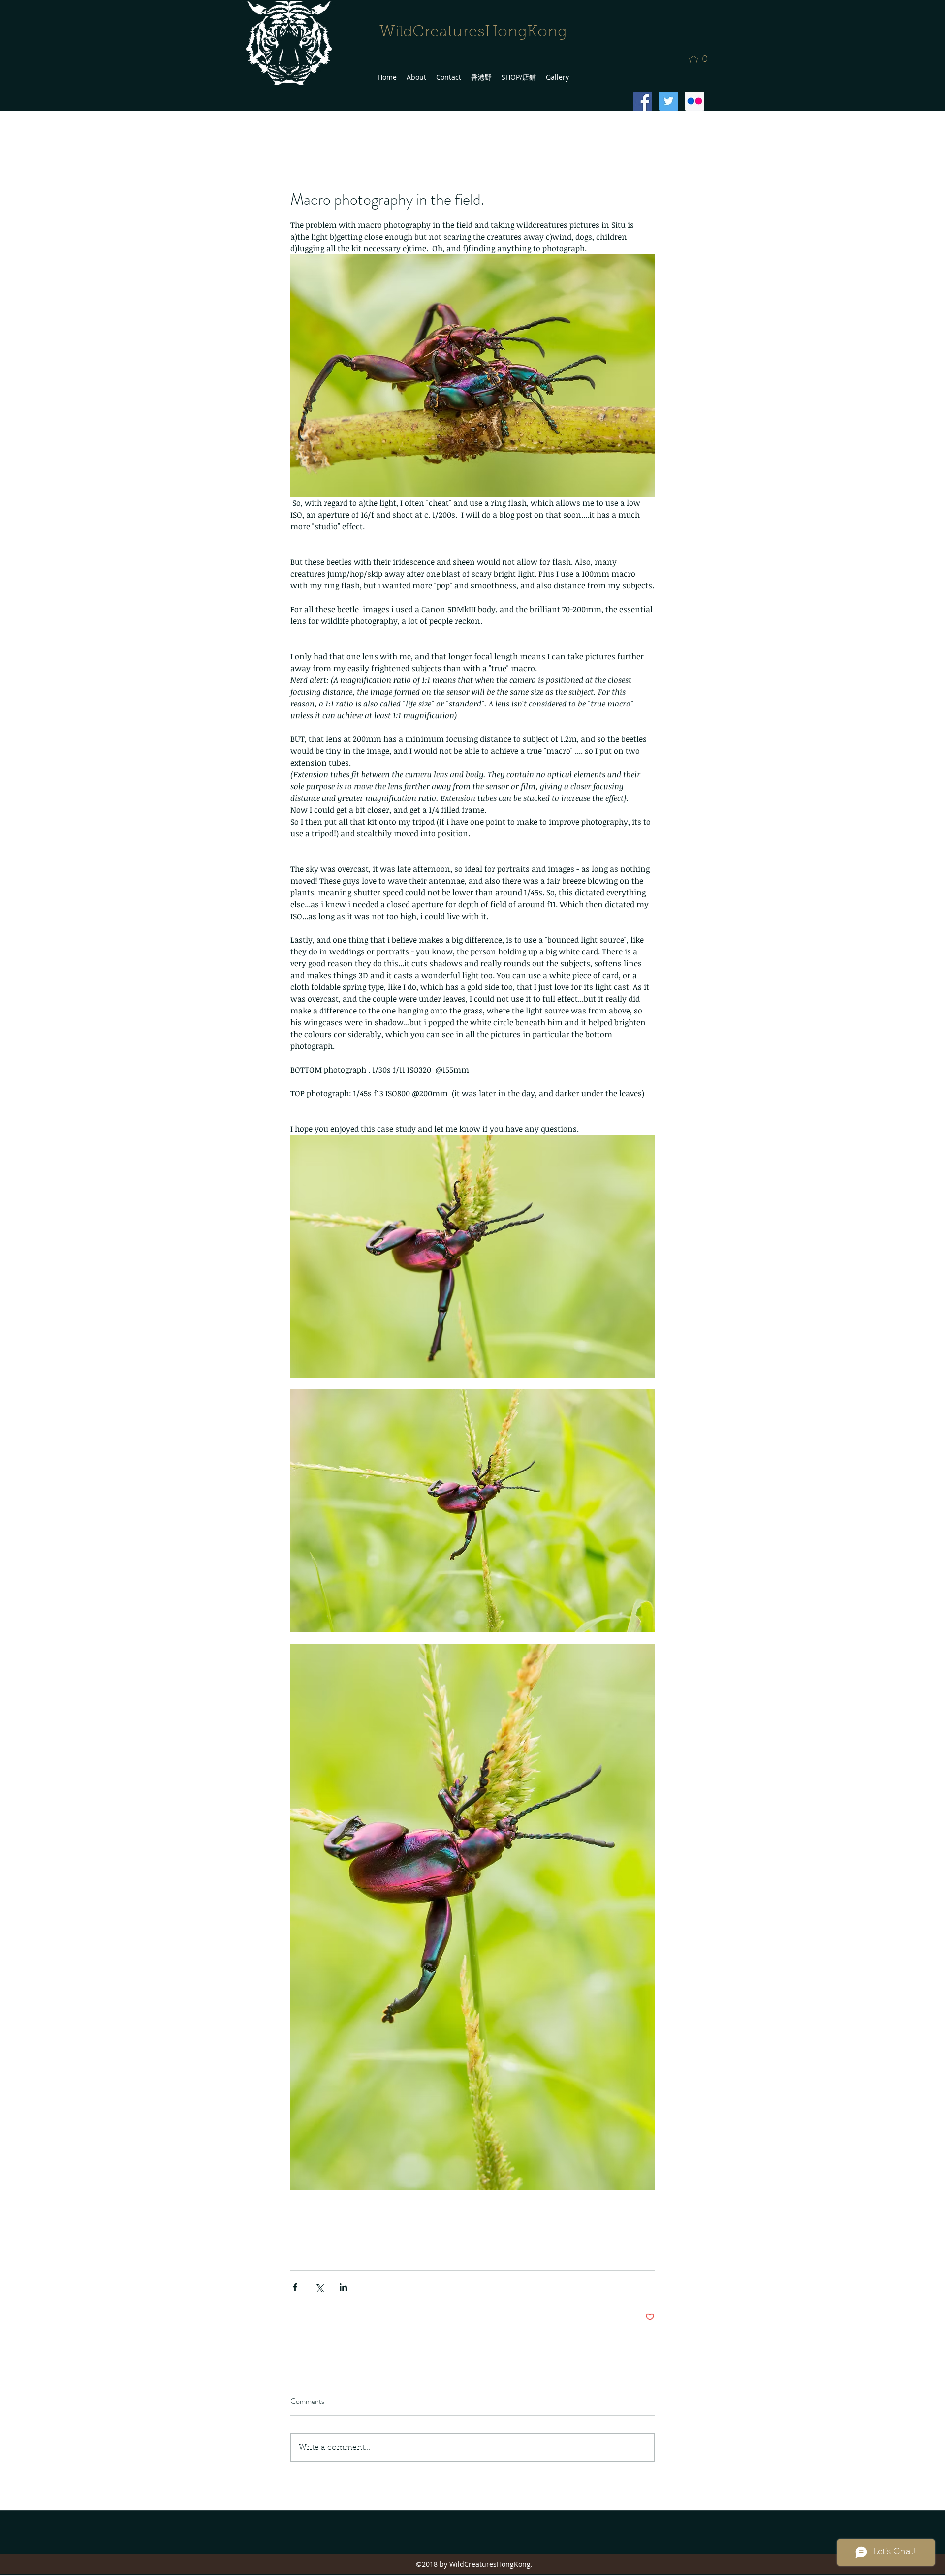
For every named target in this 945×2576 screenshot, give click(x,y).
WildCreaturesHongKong (473, 32)
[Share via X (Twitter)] (319, 2287)
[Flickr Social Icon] (695, 101)
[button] (701, 60)
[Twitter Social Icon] (669, 101)
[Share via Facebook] (295, 2287)
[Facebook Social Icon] (643, 101)
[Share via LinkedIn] (343, 2287)
